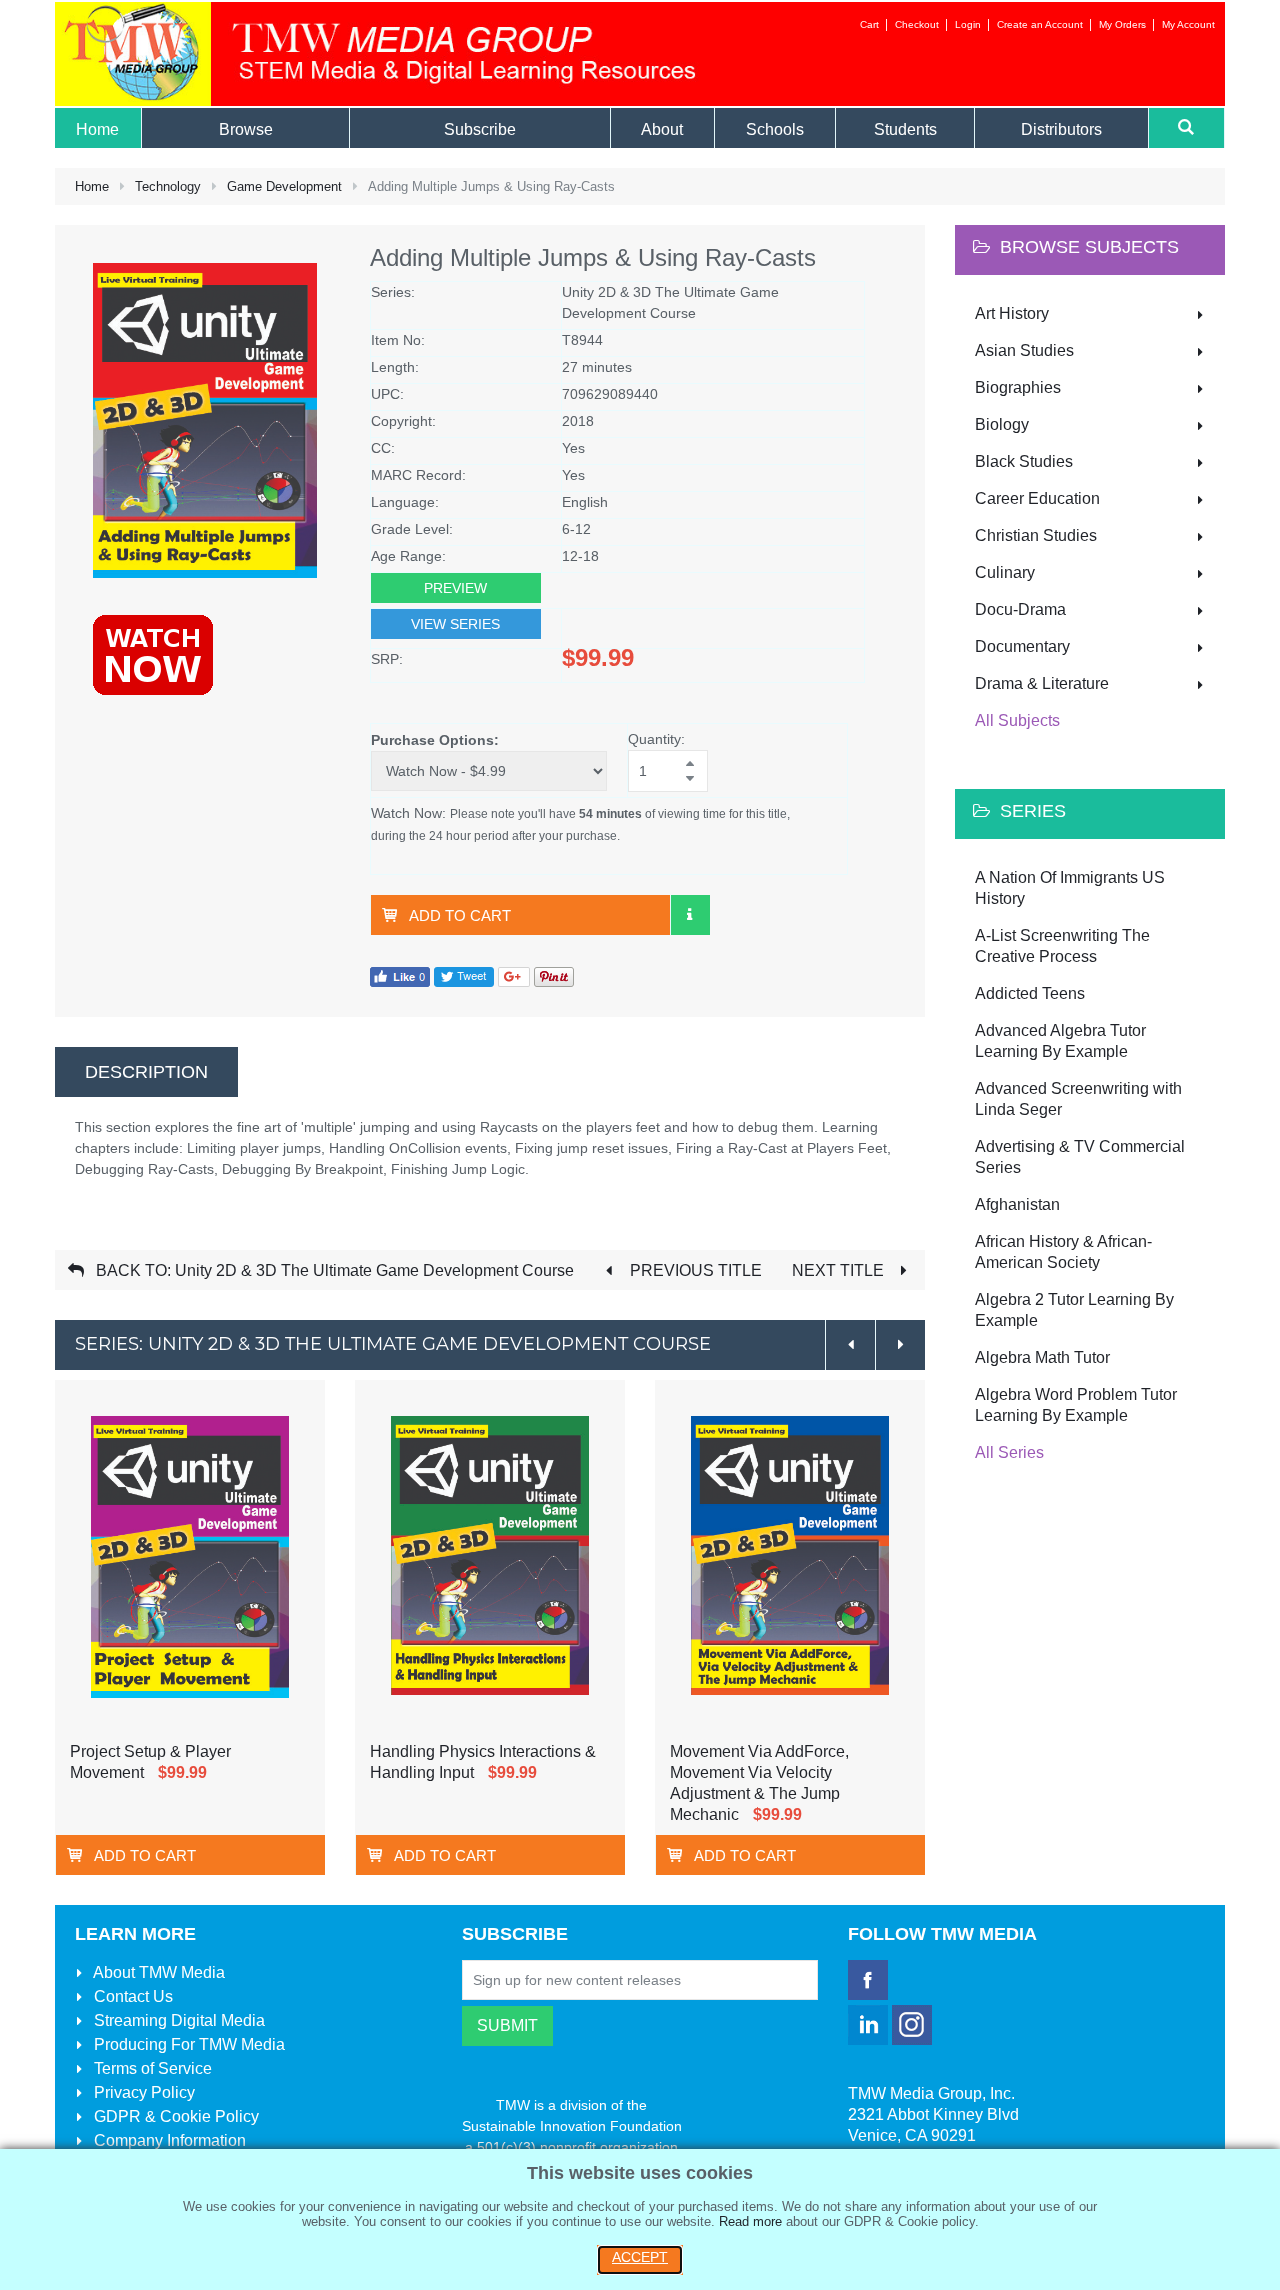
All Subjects (1017, 720)
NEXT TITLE (840, 1270)
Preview (455, 588)
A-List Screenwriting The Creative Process (1062, 946)
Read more (750, 2221)
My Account (1188, 24)
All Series (1009, 1452)
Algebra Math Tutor (1042, 1357)
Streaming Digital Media (177, 2020)
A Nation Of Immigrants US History (1070, 888)
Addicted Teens (1030, 993)
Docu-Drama (1020, 609)
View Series (455, 624)
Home (92, 186)
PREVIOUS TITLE (694, 1270)
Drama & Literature (1042, 683)
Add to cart (460, 915)
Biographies (1018, 387)
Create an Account (1040, 24)
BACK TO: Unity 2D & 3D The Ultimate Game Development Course (333, 1270)
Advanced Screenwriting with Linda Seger (1078, 1099)
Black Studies (1024, 461)
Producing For (187, 2044)
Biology (1002, 424)
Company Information (168, 2140)
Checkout (917, 24)
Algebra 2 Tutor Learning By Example (1074, 1310)
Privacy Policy (142, 2092)
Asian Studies (1024, 350)
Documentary (1022, 646)
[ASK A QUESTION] (690, 915)
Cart (869, 24)
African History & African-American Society (1063, 1252)
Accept (640, 2257)
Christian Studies (1036, 535)
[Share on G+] (514, 975)
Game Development (284, 186)
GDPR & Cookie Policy (174, 2116)
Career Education (1037, 498)
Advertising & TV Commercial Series (1080, 1157)
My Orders (1122, 24)
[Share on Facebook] (400, 975)
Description (146, 1072)
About (157, 1972)
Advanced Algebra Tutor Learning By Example (1060, 1041)
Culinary (1005, 572)
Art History (1012, 313)
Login (968, 24)
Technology (168, 186)
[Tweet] (464, 975)
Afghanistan (1017, 1204)
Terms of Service (151, 2068)
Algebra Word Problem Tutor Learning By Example (1076, 1405)
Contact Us (131, 1996)
